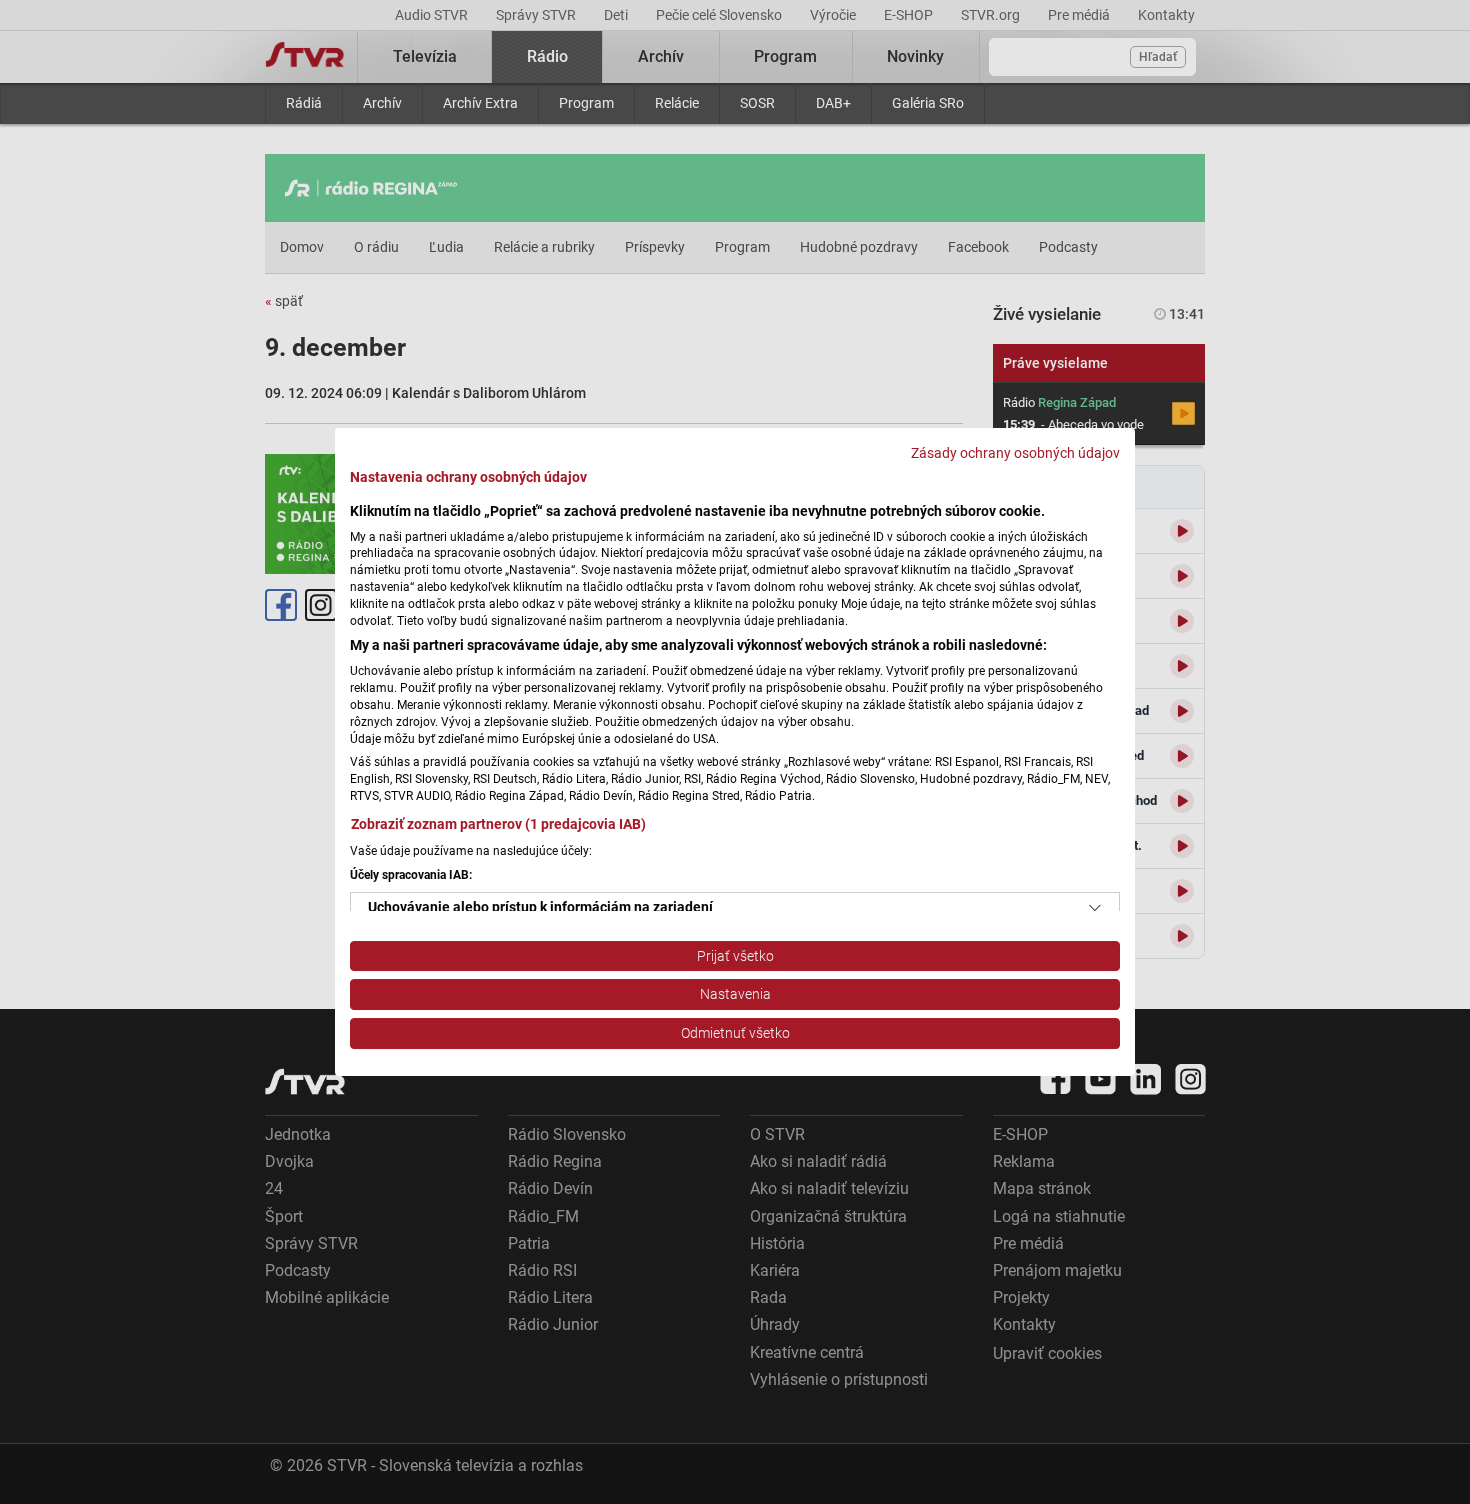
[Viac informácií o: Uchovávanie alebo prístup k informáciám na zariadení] (1095, 908)
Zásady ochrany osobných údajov (1015, 453)
